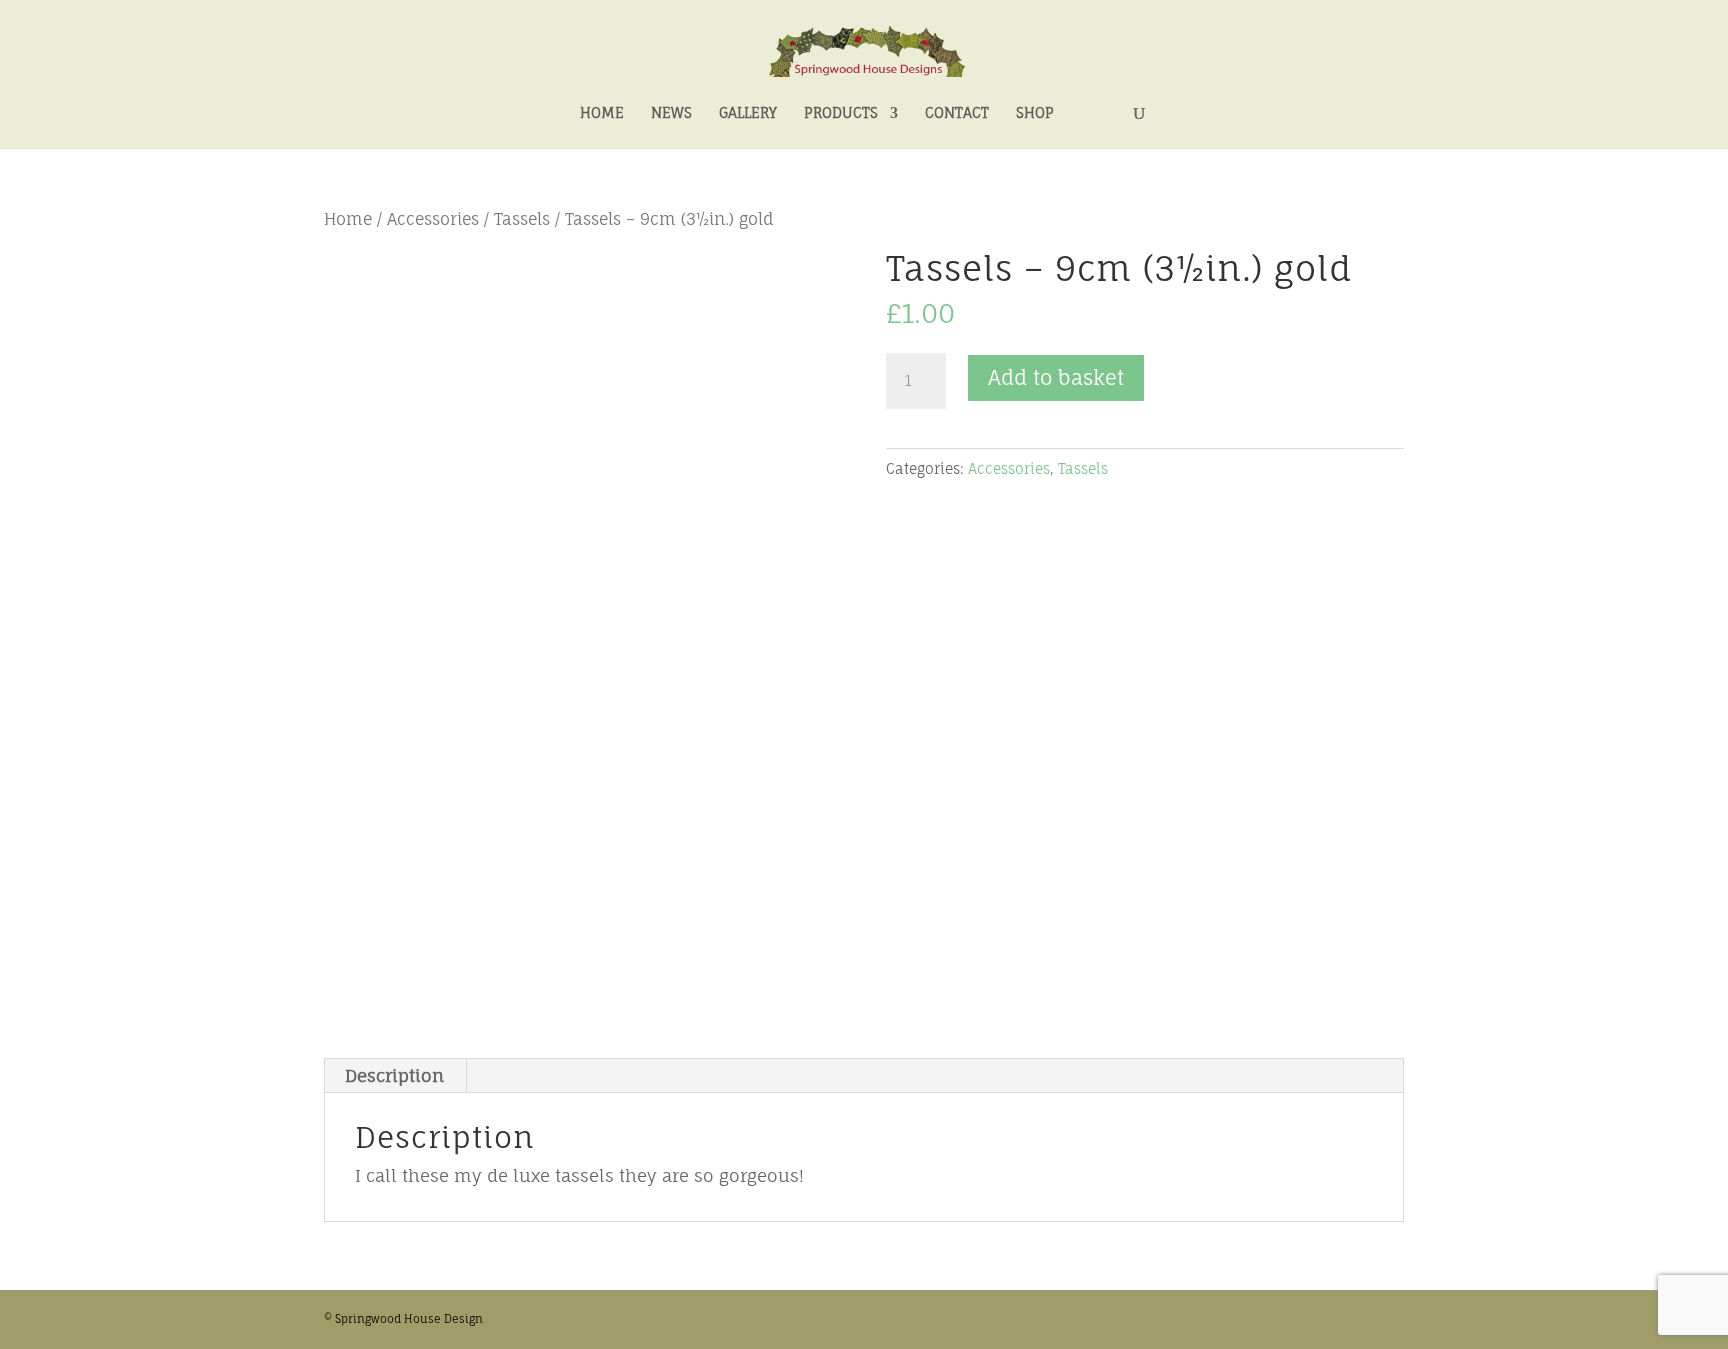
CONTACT (957, 113)
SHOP (1035, 113)
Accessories (433, 219)
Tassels (522, 219)
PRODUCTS (841, 113)
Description (394, 1075)
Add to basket (1056, 377)
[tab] (395, 1076)
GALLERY (748, 113)
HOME (602, 113)
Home (348, 219)
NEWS (671, 113)
